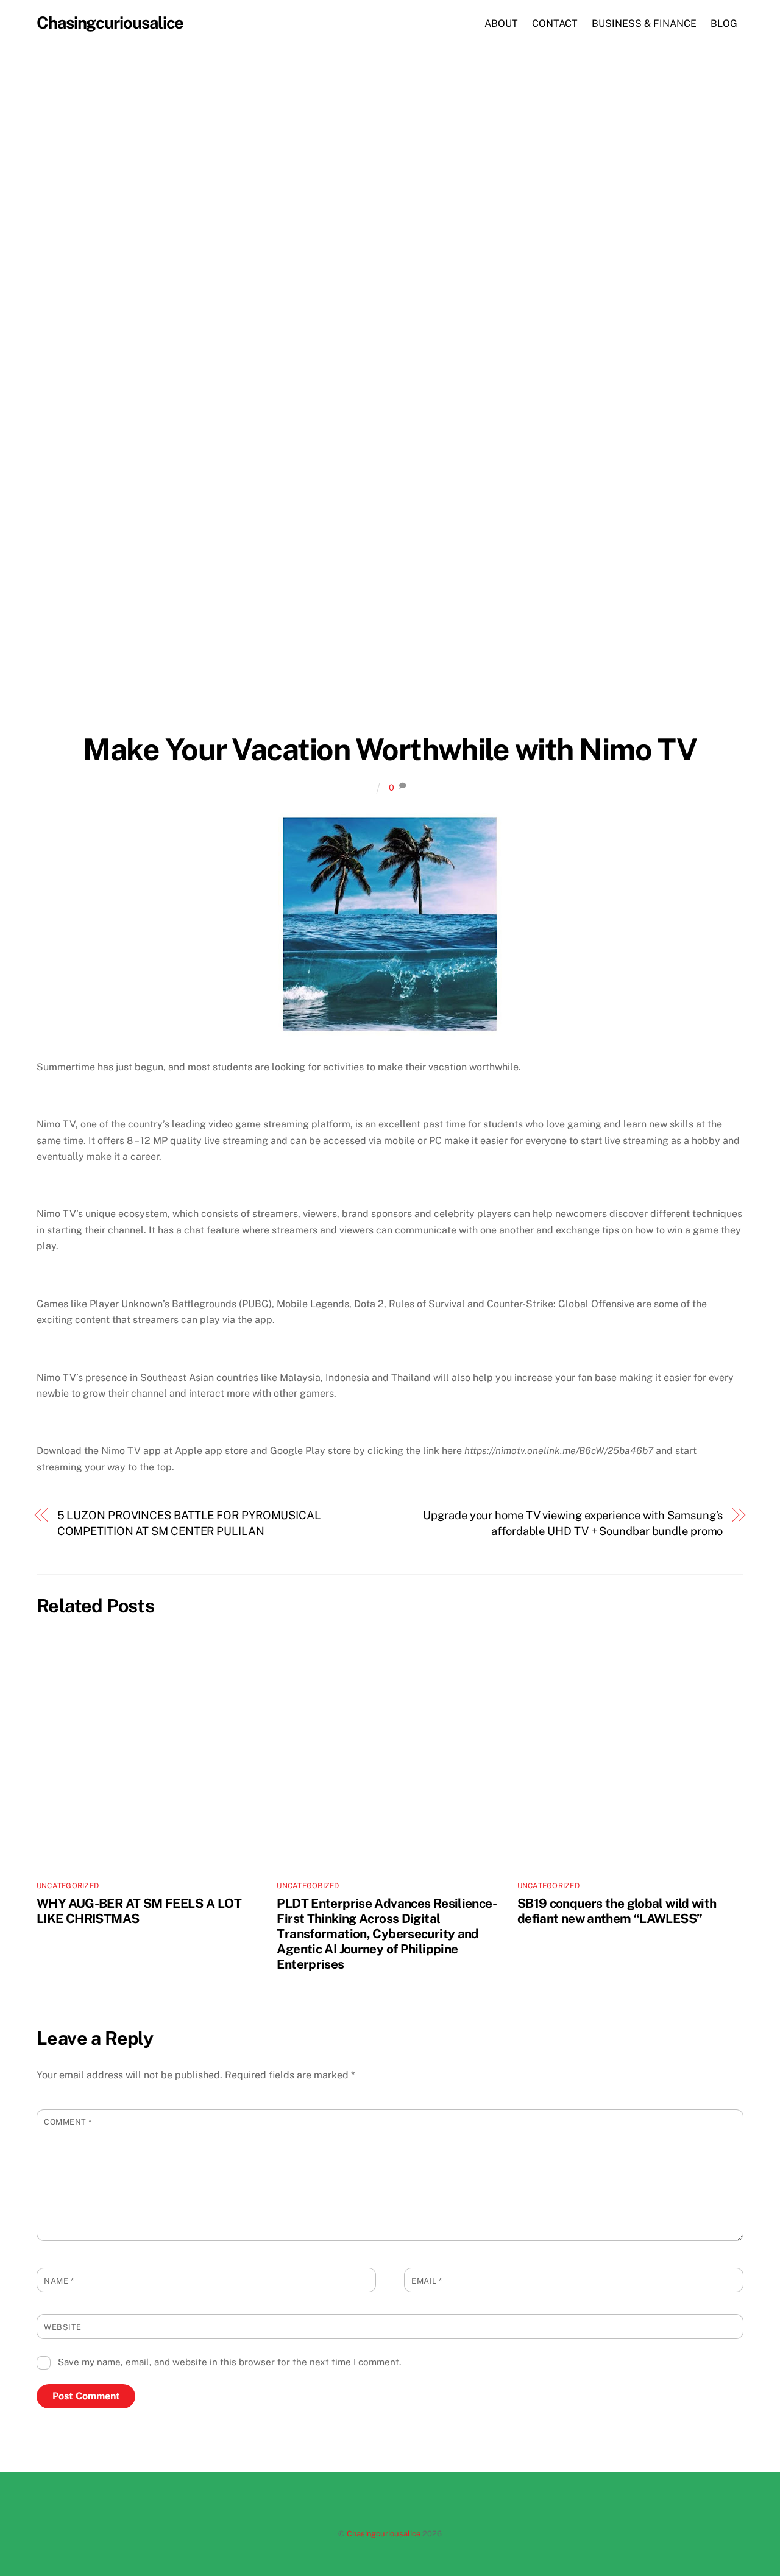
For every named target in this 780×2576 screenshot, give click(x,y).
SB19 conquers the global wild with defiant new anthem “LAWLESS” (617, 1911)
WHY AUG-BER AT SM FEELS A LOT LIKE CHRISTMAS (139, 1911)
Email (427, 2281)
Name (59, 2281)
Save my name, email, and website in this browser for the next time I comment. (229, 2362)
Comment (68, 2122)
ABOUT (501, 23)
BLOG (724, 23)
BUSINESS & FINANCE (644, 23)
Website (63, 2327)
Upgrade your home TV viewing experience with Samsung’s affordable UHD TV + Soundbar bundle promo (573, 1523)
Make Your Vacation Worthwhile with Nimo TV (390, 749)
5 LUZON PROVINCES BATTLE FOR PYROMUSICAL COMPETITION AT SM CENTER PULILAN (189, 1523)
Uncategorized (68, 1886)
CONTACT (555, 23)
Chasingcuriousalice (384, 2534)
